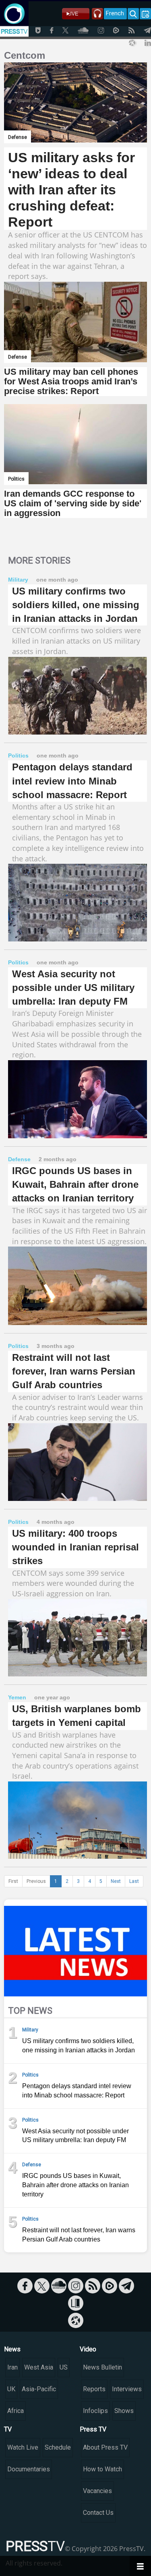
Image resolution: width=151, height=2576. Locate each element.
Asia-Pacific (39, 2389)
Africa (16, 2411)
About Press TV (105, 2447)
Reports (94, 2389)
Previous (36, 1881)
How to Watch (102, 2469)
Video (88, 2349)
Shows (124, 2411)
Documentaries (29, 2469)
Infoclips (95, 2411)
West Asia (39, 2367)
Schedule (58, 2447)
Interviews (127, 2389)
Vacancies (97, 2491)
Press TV (93, 2429)
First (13, 1881)
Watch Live (23, 2447)
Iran (12, 2367)
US (64, 2367)
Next (116, 1881)
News (12, 2349)
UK (11, 2389)
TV (8, 2429)
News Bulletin (102, 2367)
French (115, 13)
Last (134, 1881)
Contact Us (98, 2513)
